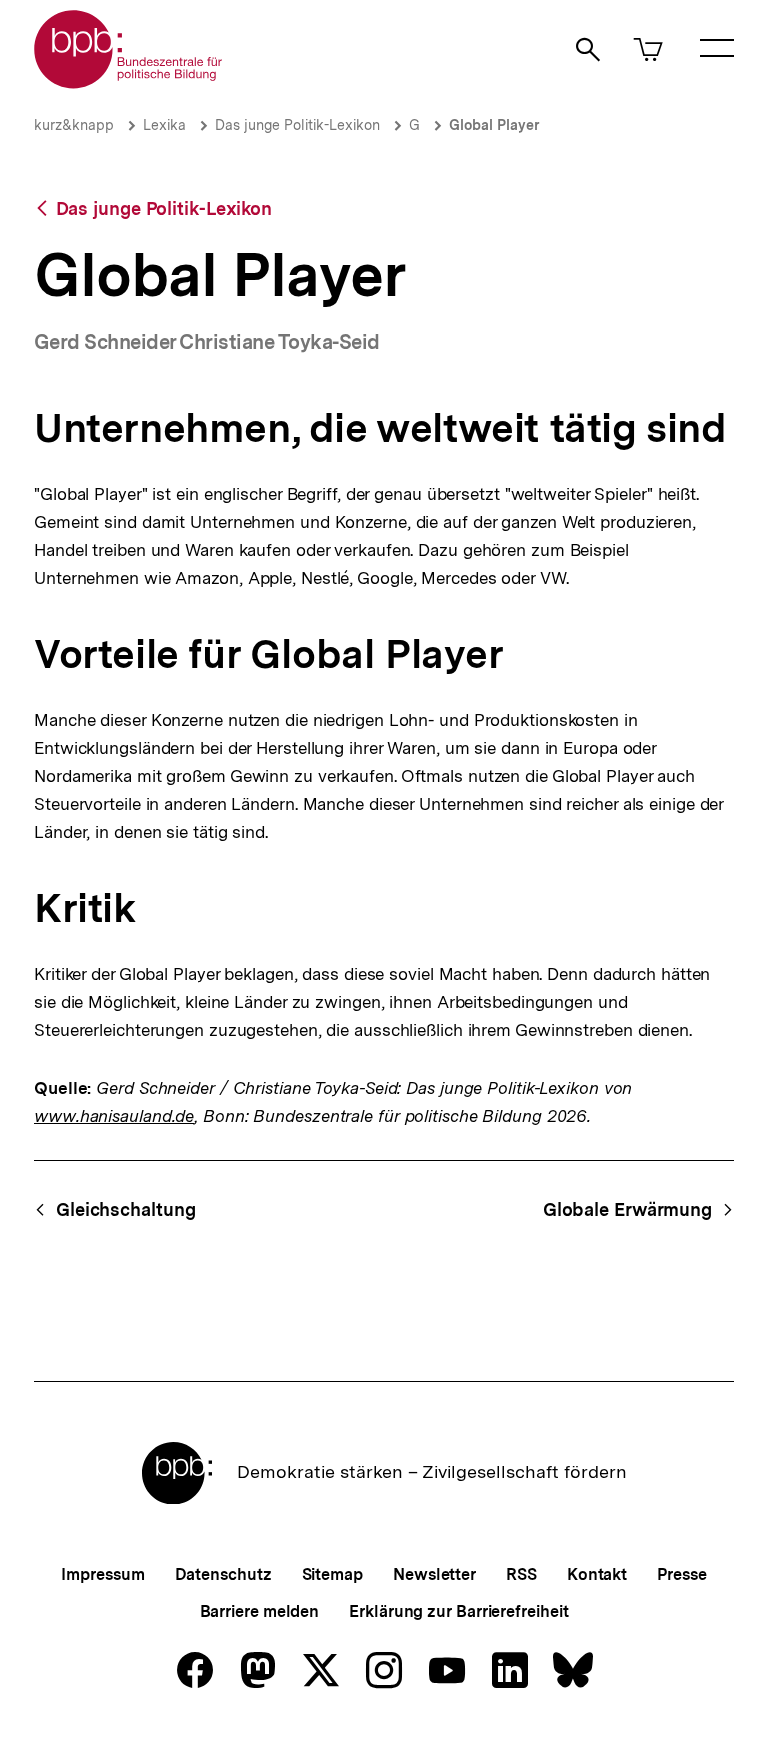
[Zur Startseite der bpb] (129, 82)
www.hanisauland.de (114, 1116)
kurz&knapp (74, 125)
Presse (681, 1574)
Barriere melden (260, 1611)
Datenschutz (223, 1574)
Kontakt (597, 1574)
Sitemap (332, 1574)
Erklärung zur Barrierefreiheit (458, 1611)
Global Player (494, 125)
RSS (521, 1574)
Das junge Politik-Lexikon (297, 125)
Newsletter (434, 1574)
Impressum (102, 1574)
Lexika (164, 125)
